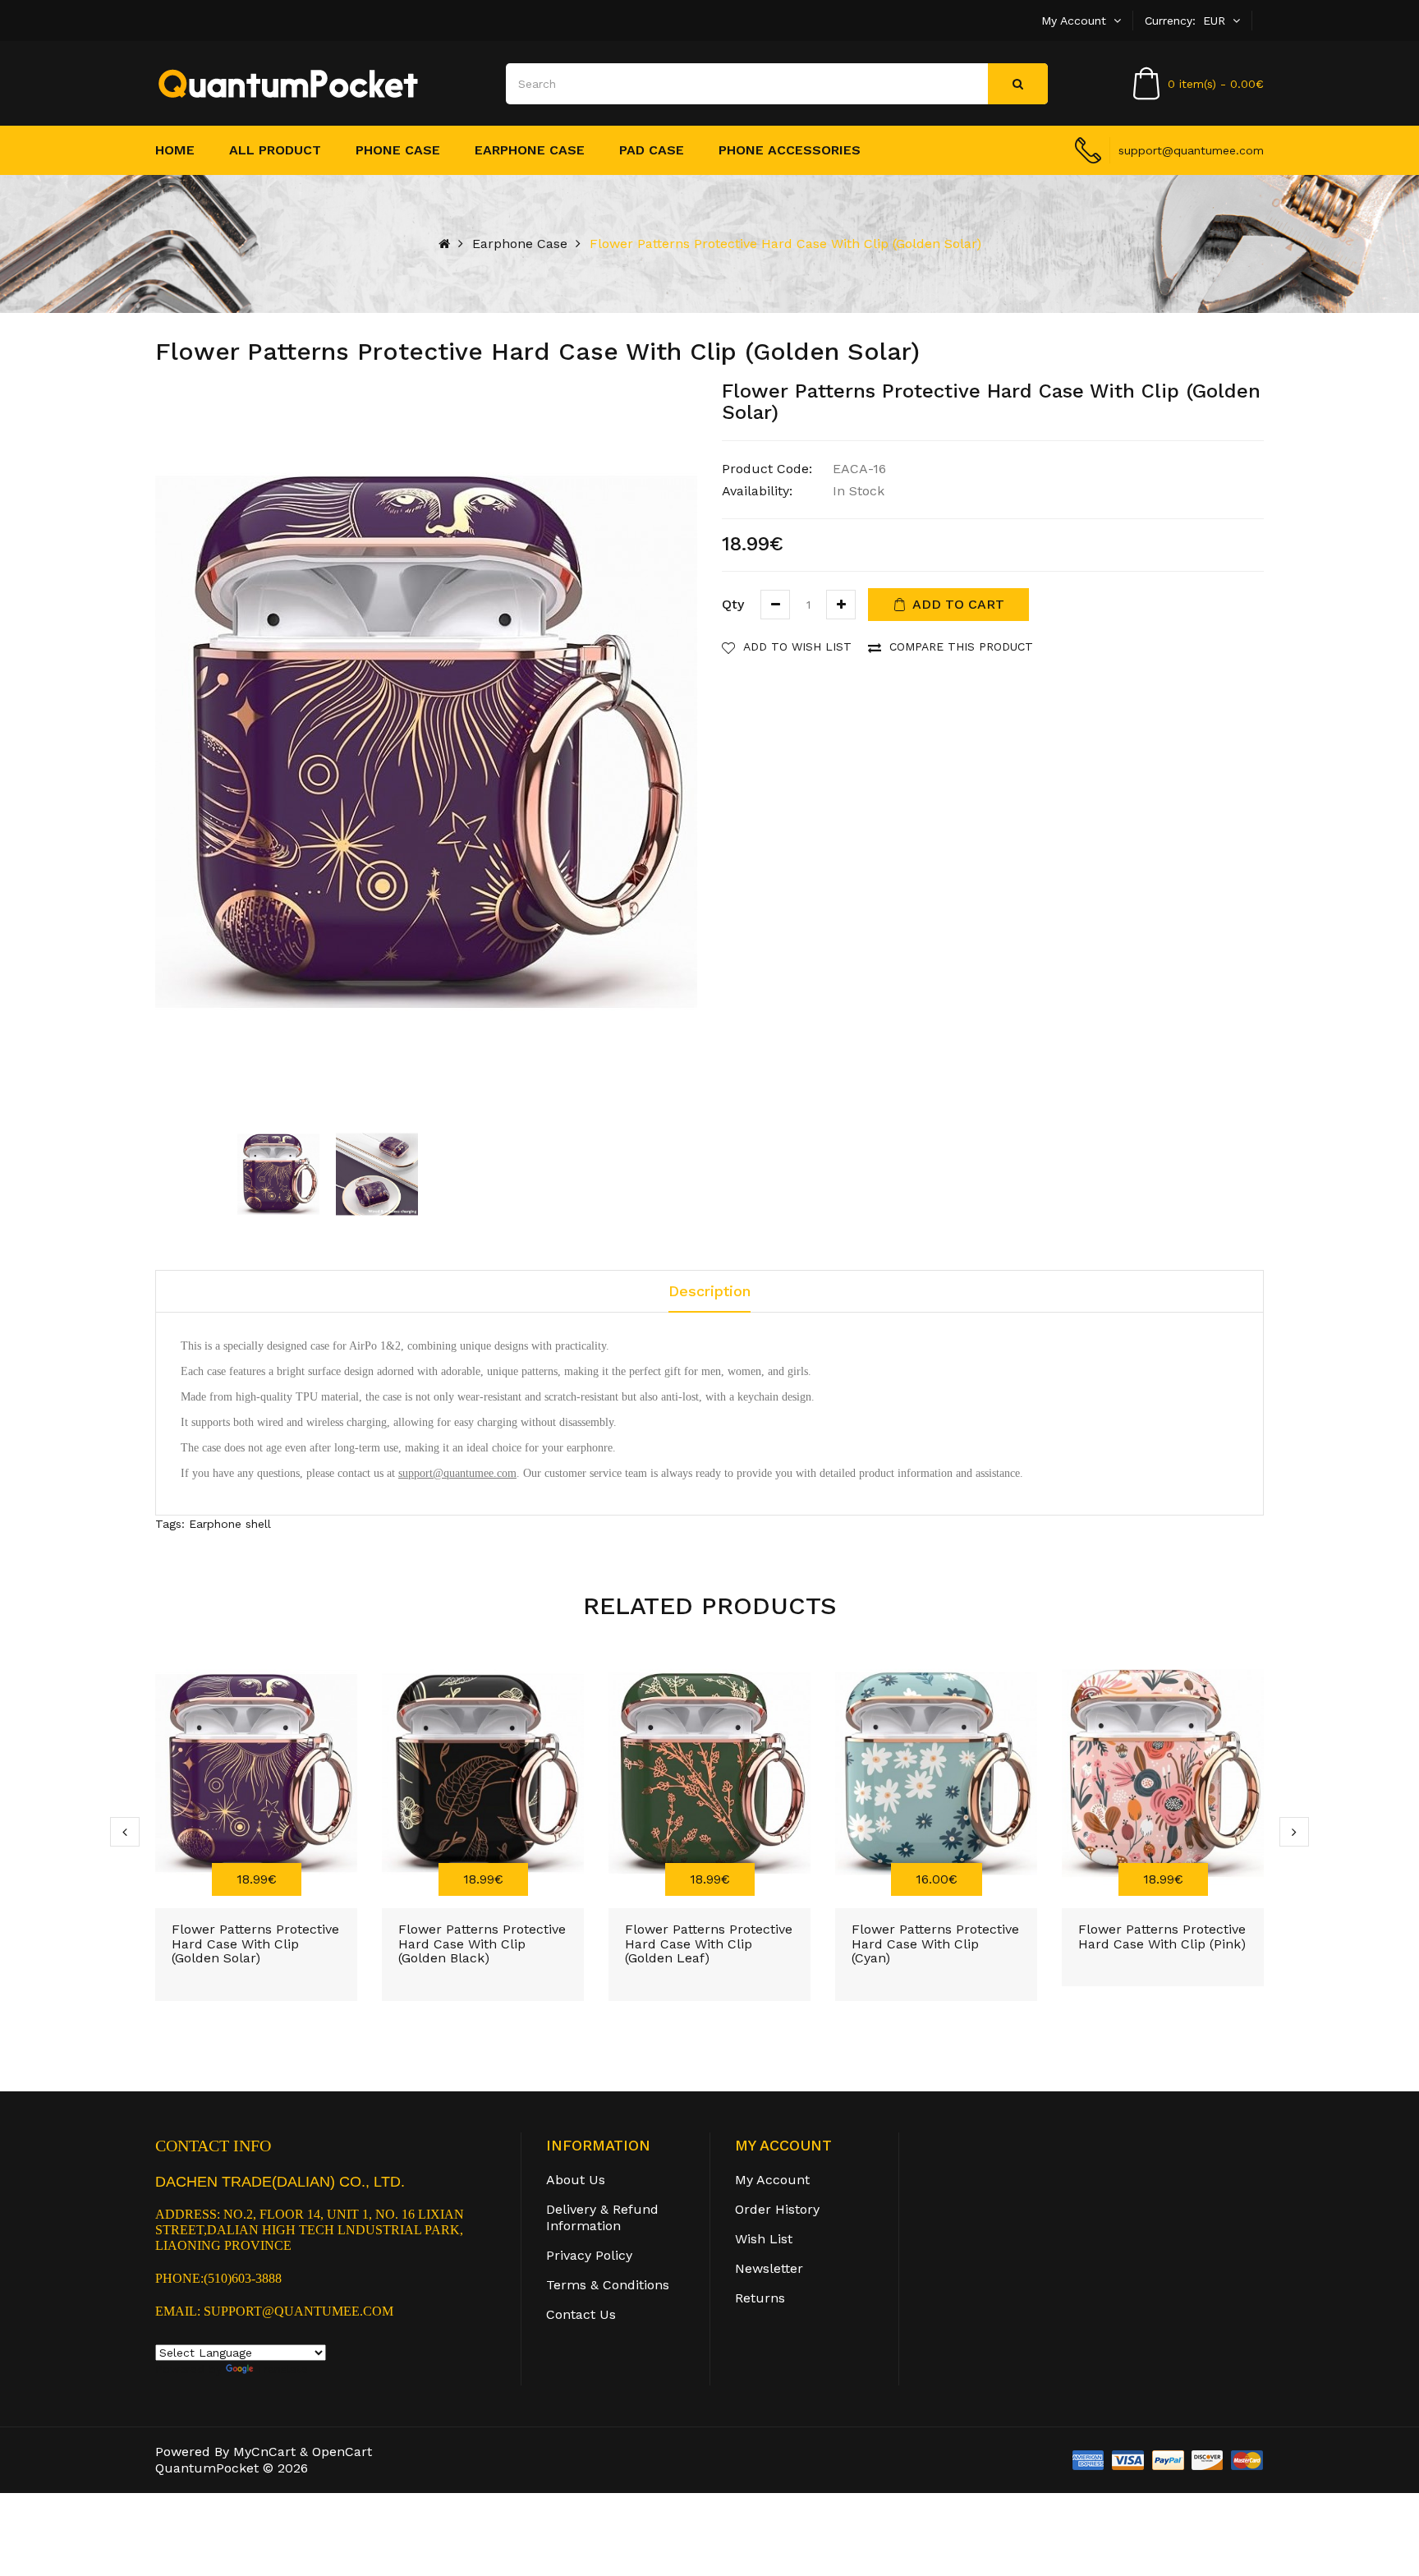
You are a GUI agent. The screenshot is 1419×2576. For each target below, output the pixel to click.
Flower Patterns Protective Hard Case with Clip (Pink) (1162, 1937)
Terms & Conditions (608, 2285)
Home (175, 150)
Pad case (652, 150)
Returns (760, 2298)
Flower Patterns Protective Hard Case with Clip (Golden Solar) (785, 244)
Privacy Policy (589, 2255)
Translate (282, 2369)
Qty (733, 604)
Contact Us (581, 2314)
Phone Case (398, 150)
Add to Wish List (797, 646)
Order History (777, 2209)
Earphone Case (530, 150)
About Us (576, 2180)
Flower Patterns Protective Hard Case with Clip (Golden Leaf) (709, 1943)
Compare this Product (961, 646)
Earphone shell (230, 1524)
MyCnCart (264, 2452)
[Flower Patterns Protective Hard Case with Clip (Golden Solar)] (278, 1174)
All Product (275, 150)
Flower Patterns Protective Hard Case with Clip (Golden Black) (482, 1943)
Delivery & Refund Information (602, 2217)
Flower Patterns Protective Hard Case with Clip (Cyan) (935, 1943)
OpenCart (342, 2452)
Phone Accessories (790, 150)
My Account (772, 2180)
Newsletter (769, 2268)
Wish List (764, 2239)
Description (709, 1291)
